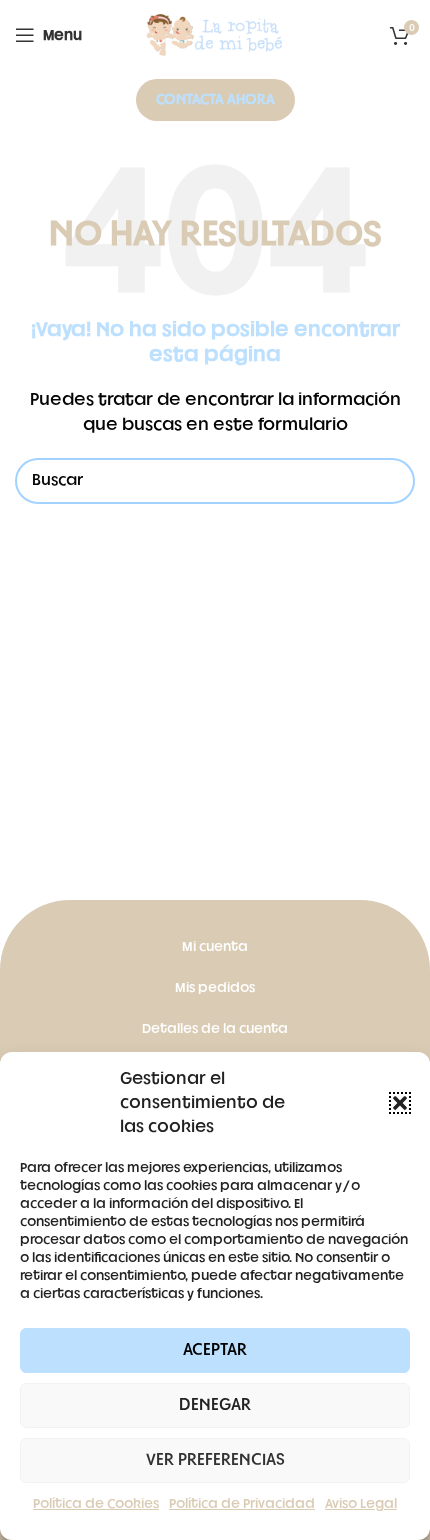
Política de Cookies (96, 1504)
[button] (400, 1103)
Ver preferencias (215, 1460)
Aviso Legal (361, 1504)
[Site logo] (215, 35)
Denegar (215, 1405)
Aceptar (215, 1350)
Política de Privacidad (242, 1504)
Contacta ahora (215, 99)
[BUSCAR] (392, 481)
